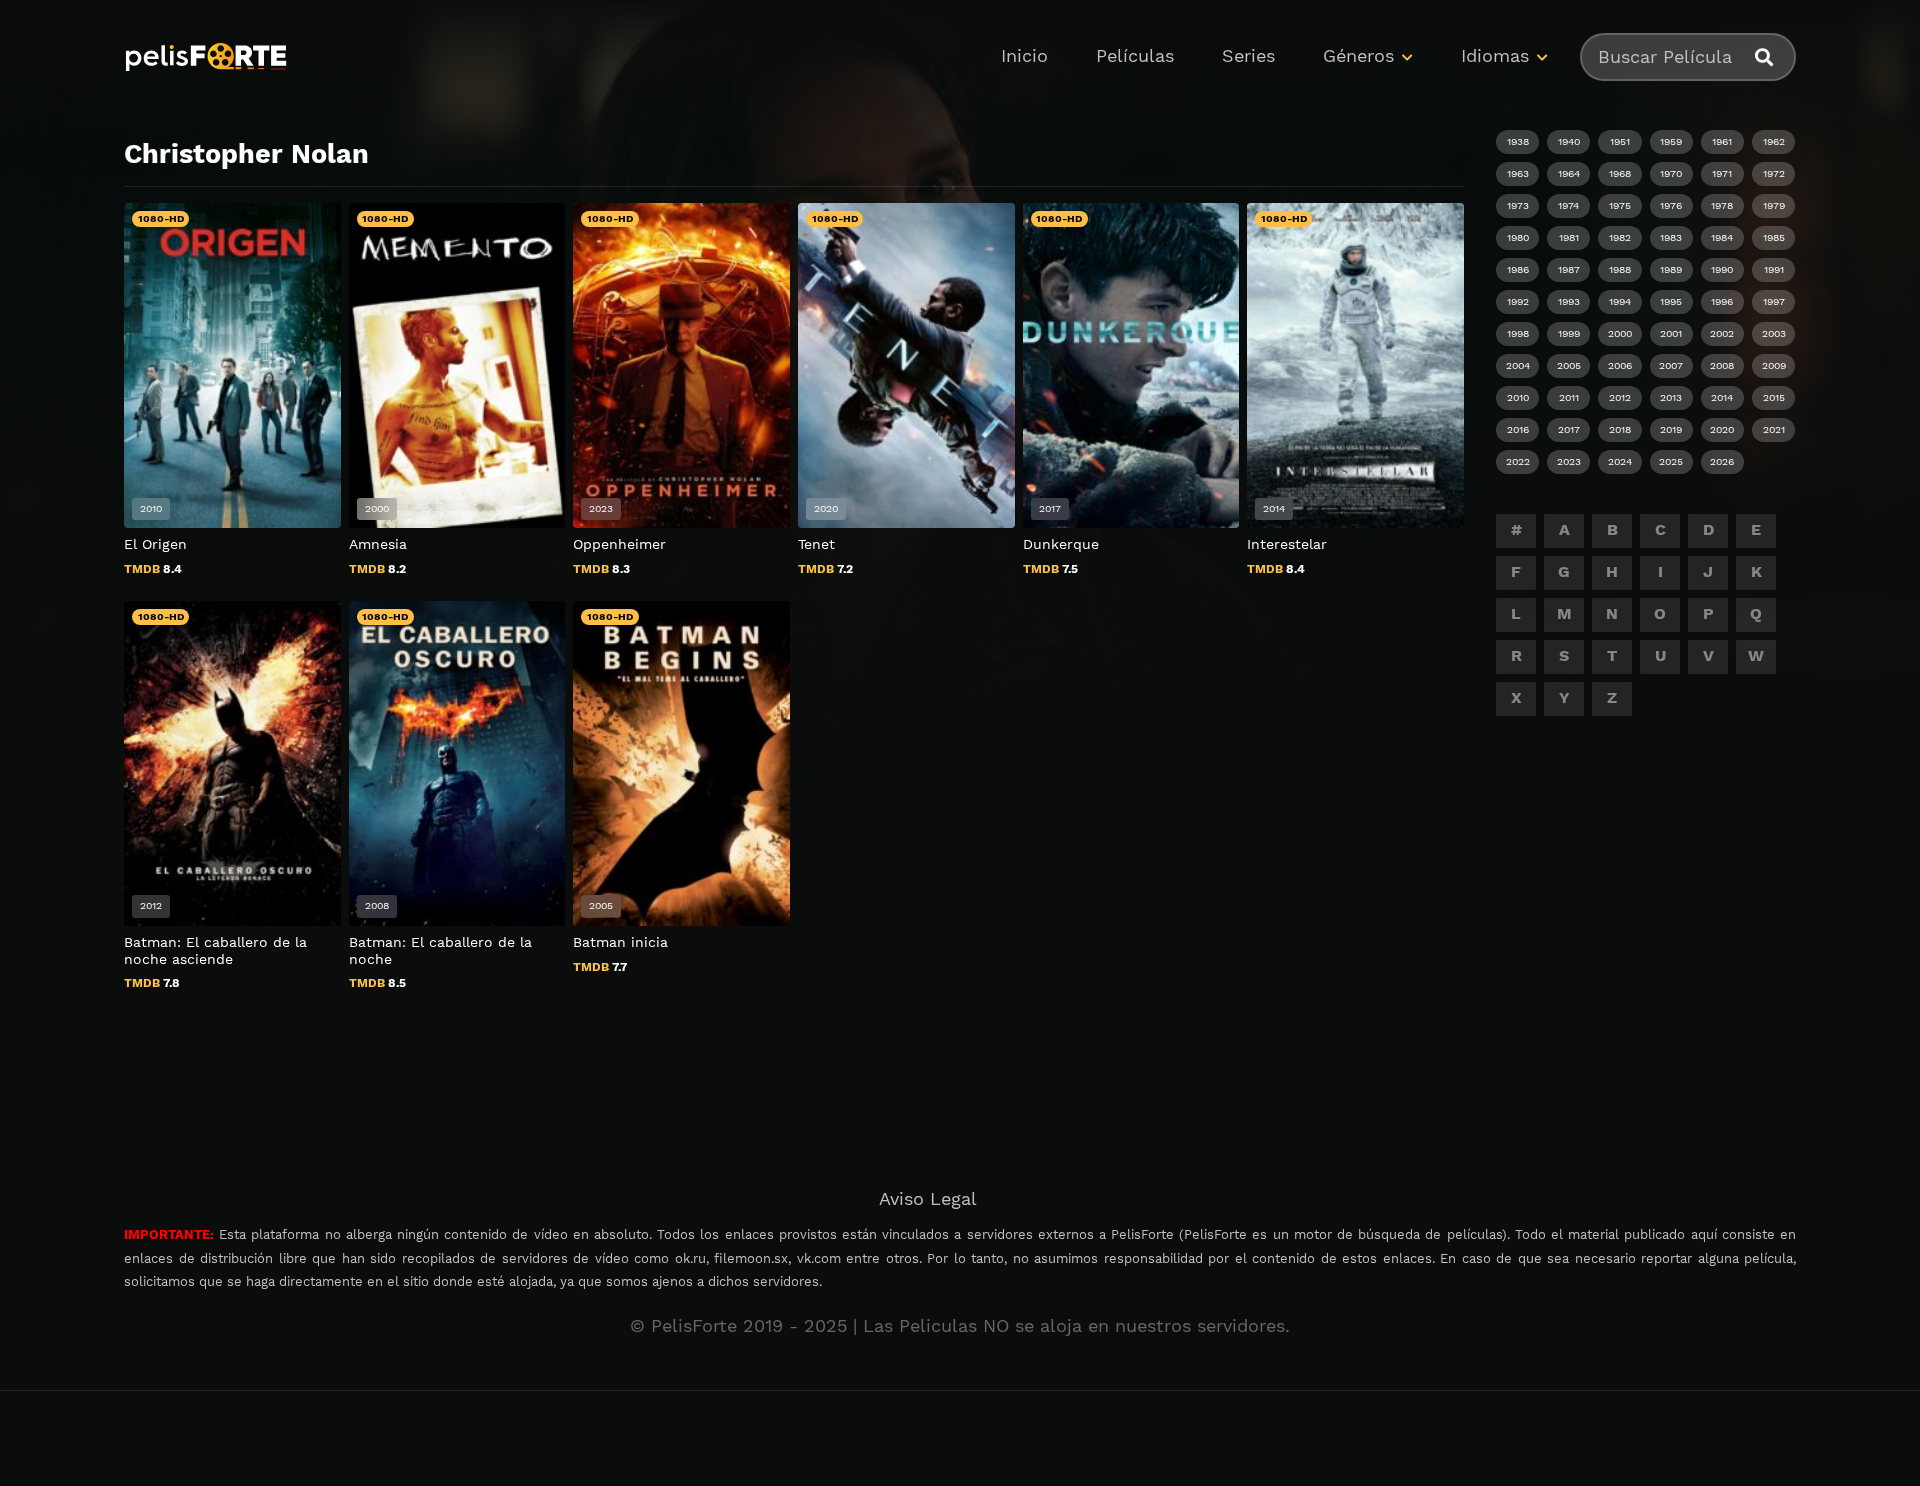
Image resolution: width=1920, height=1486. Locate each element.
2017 (1569, 429)
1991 (1774, 269)
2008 (1722, 365)
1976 (1671, 205)
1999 (1569, 333)
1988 (1620, 269)
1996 (1722, 301)
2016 (1518, 429)
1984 (1722, 237)
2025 (1671, 461)
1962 (1774, 141)
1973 (1518, 205)
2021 (1774, 429)
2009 (1774, 365)
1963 (1518, 173)
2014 (1722, 397)
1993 (1569, 301)
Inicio (1024, 55)
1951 (1620, 141)
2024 (1620, 461)
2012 (1620, 397)
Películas (1135, 55)
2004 (1518, 365)
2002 (1722, 333)
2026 (1722, 461)
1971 (1722, 173)
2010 (1518, 397)
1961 (1722, 141)
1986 (1518, 269)
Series (1248, 55)
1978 (1722, 205)
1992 (1518, 301)
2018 (1620, 429)
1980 (1518, 237)
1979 (1774, 205)
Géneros (1358, 55)
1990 (1722, 269)
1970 (1671, 173)
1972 (1774, 173)
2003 (1774, 333)
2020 (1722, 429)
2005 (1569, 365)
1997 (1774, 301)
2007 (1671, 365)
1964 (1569, 173)
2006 (1620, 365)
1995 (1671, 301)
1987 (1569, 269)
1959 (1671, 141)
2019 (1671, 429)
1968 (1620, 173)
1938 (1518, 141)
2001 (1671, 333)
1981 (1569, 237)
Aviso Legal (928, 1198)
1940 (1569, 141)
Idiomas (1495, 55)
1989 (1671, 269)
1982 (1620, 237)
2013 (1671, 397)
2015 (1774, 397)
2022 (1518, 461)
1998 (1518, 333)
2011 (1569, 397)
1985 (1774, 237)
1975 (1620, 205)
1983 (1671, 237)
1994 (1620, 301)
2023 (1569, 461)
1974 (1568, 205)
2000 (1620, 333)
